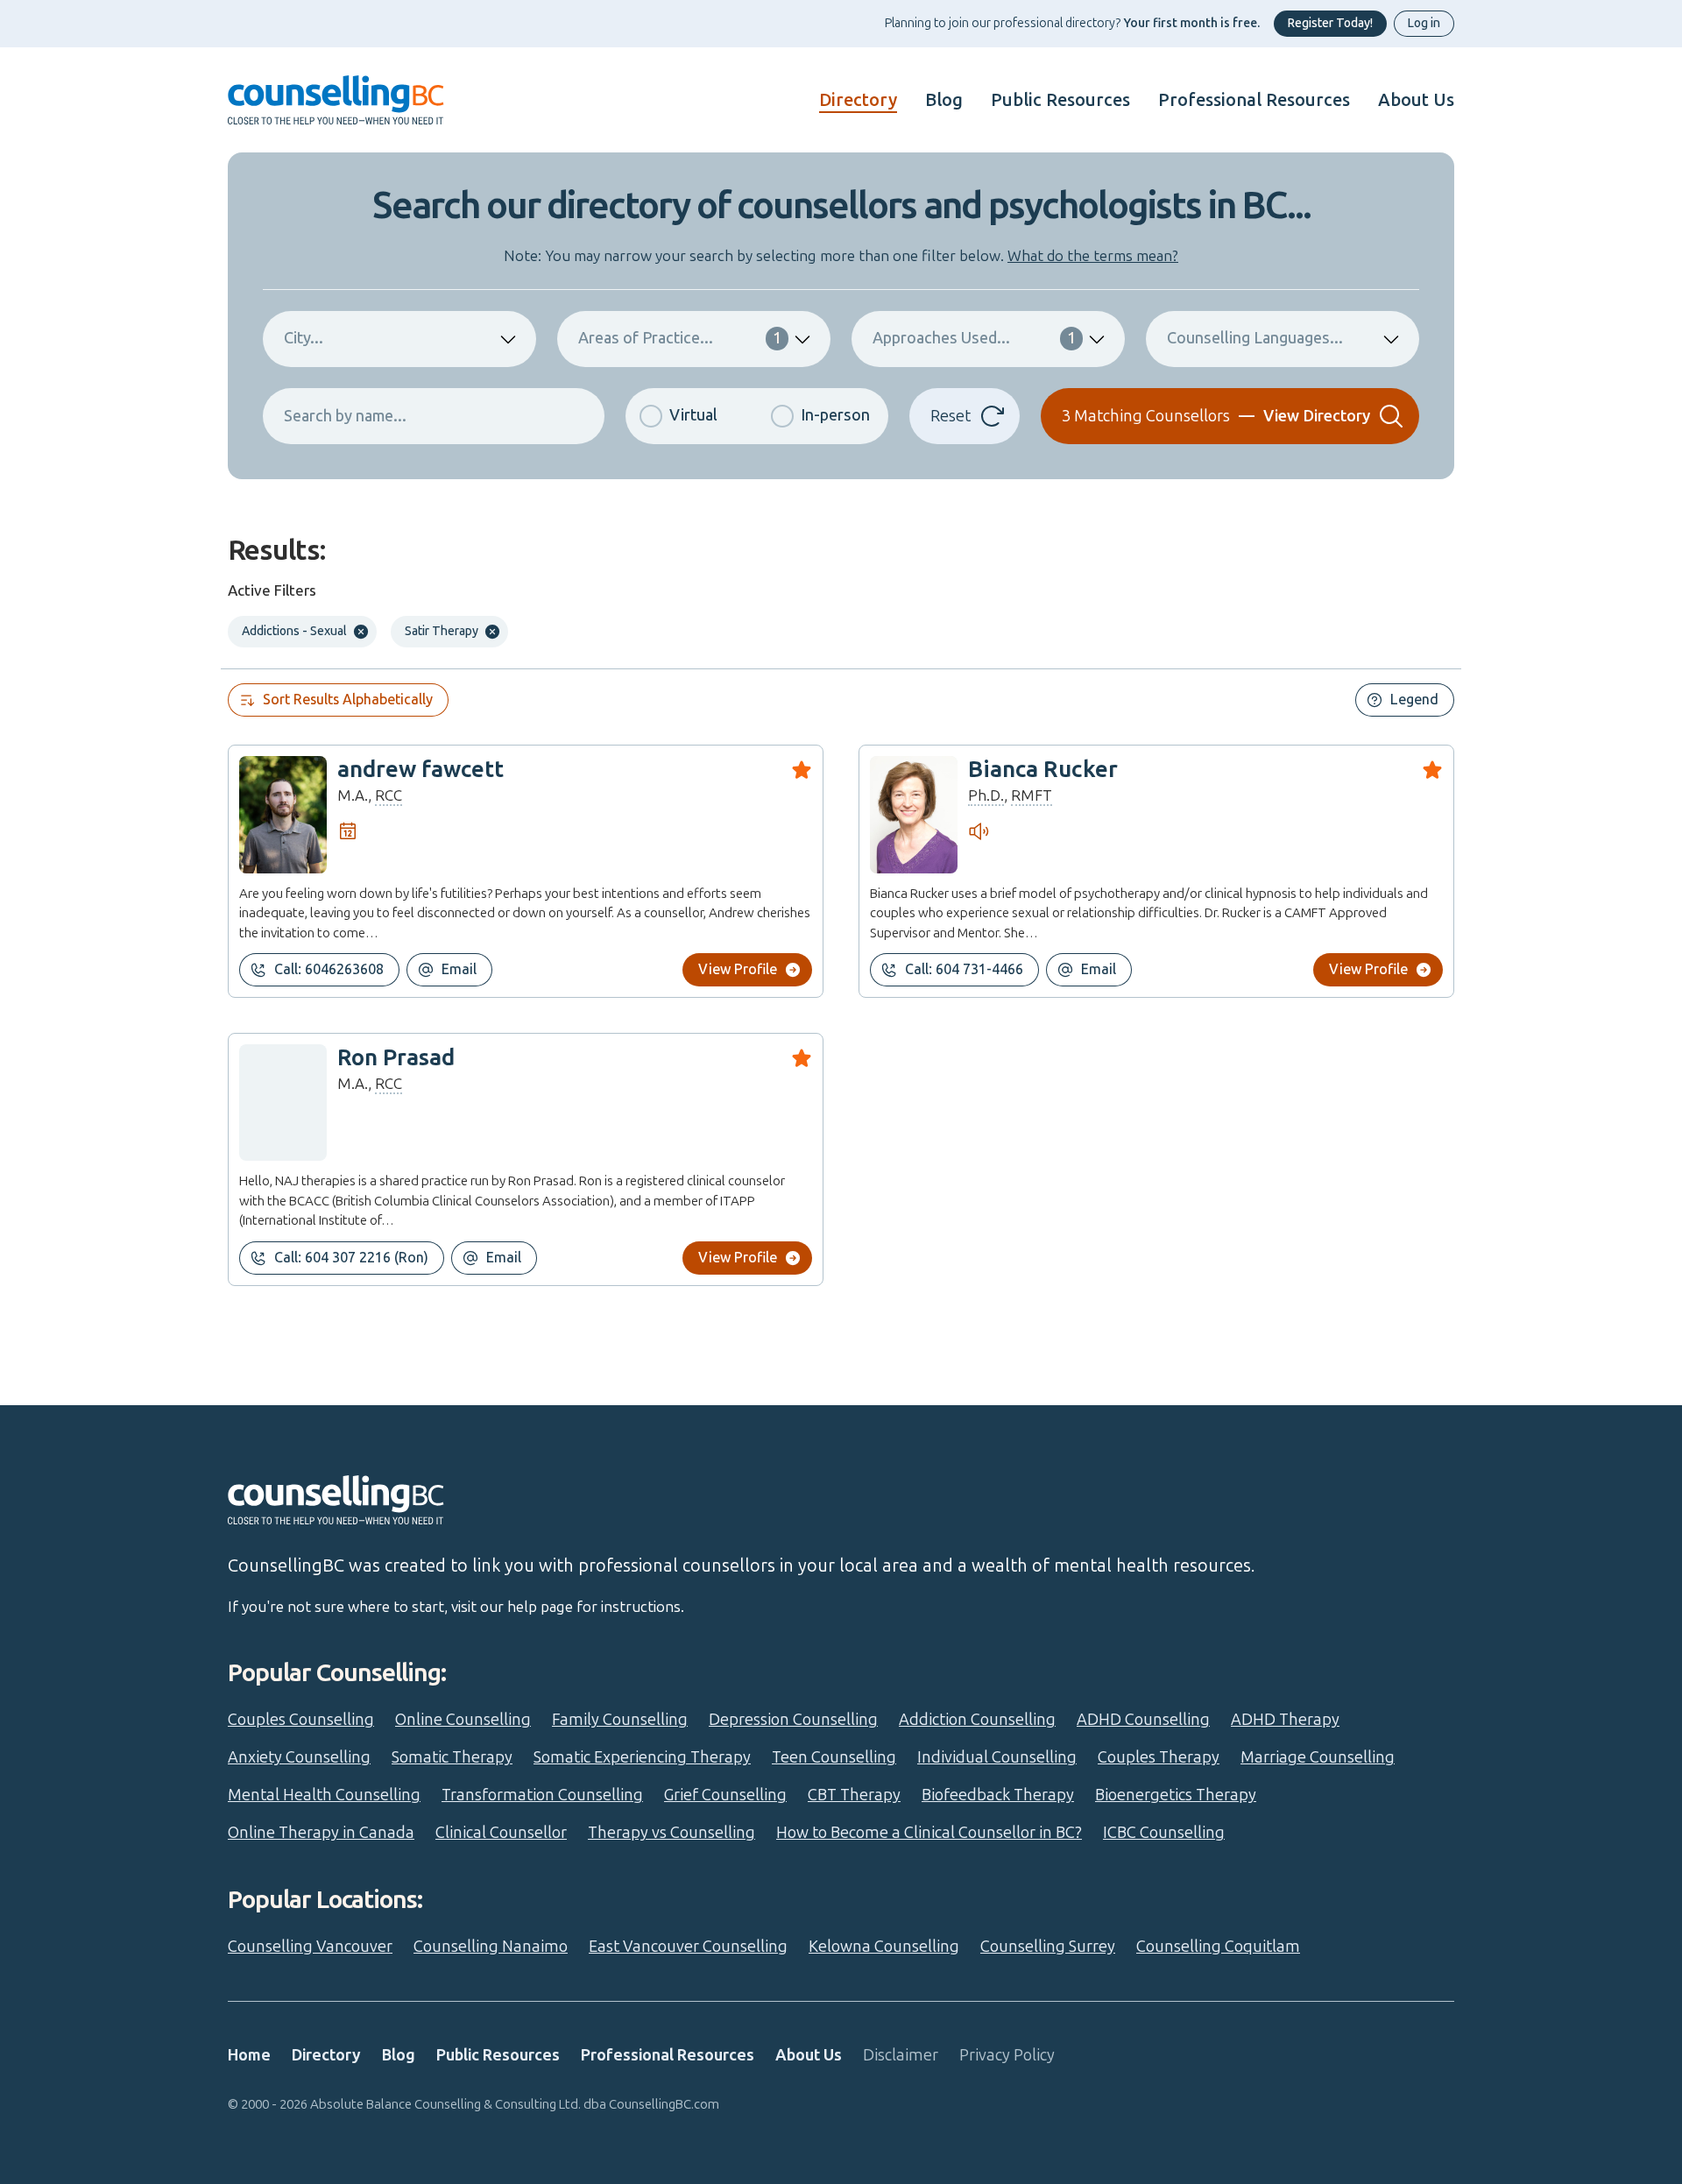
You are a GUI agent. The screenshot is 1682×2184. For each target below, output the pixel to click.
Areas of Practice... (680, 338)
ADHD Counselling (1143, 1720)
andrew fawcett (420, 770)
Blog (944, 100)
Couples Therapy (1159, 1757)
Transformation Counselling (542, 1795)
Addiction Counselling (977, 1720)
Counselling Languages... (1255, 338)
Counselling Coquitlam (1218, 1947)
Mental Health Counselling (324, 1795)
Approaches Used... (974, 338)
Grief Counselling (725, 1795)
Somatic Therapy (452, 1757)
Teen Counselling (834, 1757)
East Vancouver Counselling (688, 1947)
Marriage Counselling (1318, 1757)
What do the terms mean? (1093, 256)
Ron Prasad (396, 1058)
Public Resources (1060, 100)
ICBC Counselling (1164, 1833)
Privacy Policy (1007, 2055)
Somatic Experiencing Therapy (642, 1757)
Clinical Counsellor (501, 1833)
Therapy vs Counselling (671, 1833)
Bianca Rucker (1043, 770)
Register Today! (1330, 23)
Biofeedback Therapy (998, 1795)
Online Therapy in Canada (321, 1833)
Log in (1424, 23)
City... (304, 338)
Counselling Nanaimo (491, 1947)
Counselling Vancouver (310, 1947)
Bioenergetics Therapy (1176, 1795)
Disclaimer (901, 2055)
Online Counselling (463, 1720)
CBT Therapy (854, 1795)
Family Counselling (620, 1720)
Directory (858, 100)
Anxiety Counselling (299, 1757)
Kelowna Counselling (884, 1947)
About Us (1416, 100)
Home (249, 2055)
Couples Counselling (301, 1720)
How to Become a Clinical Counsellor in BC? (929, 1833)
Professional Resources (1254, 100)
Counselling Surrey (1048, 1947)
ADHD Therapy (1285, 1720)
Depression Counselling (793, 1720)
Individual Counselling (997, 1757)
